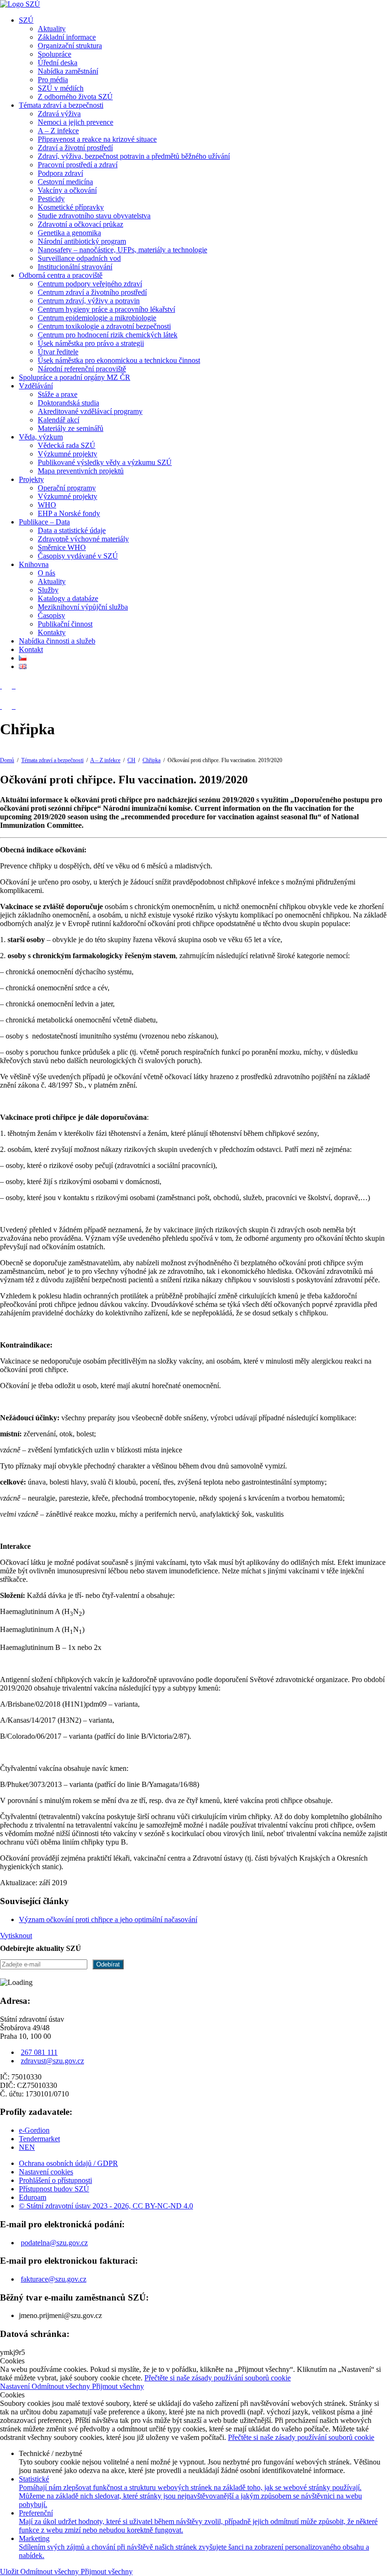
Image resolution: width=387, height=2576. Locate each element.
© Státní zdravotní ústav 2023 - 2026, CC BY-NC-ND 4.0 (106, 2206)
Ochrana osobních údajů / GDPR (68, 2163)
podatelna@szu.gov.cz (54, 2243)
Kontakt (31, 649)
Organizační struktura (70, 46)
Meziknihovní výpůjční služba (83, 607)
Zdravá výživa (59, 114)
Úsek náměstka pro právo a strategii (91, 343)
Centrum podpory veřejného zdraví (90, 284)
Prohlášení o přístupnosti (55, 2180)
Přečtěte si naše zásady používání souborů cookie (218, 2378)
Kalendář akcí (59, 420)
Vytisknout (16, 1936)
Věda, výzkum (41, 437)
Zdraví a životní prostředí (75, 148)
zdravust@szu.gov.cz (52, 2061)
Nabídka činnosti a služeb (57, 641)
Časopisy (51, 615)
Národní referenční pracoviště (82, 369)
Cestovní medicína (65, 182)
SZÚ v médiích (61, 88)
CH (131, 760)
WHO (47, 505)
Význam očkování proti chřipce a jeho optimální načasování (108, 1919)
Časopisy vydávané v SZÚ (78, 556)
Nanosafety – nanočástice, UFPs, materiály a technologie (122, 250)
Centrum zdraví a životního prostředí (92, 292)
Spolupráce (55, 54)
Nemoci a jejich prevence (76, 122)
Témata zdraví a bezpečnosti (61, 105)
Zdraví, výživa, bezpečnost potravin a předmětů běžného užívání (134, 156)
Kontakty (52, 632)
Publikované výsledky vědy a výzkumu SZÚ (105, 462)
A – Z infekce (58, 131)
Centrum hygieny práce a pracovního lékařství (106, 309)
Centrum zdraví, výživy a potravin (89, 301)
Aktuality (52, 29)
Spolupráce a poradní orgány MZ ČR (75, 377)
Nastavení (16, 2386)
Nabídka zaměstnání (68, 71)
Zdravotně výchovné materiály (83, 539)
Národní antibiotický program (82, 241)
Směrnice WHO (62, 547)
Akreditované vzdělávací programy (90, 411)
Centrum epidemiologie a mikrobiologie (97, 318)
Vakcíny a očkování (67, 190)
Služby (48, 590)
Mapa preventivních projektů (81, 471)
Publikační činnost (65, 624)
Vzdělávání (36, 386)
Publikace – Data (44, 522)
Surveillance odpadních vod (79, 258)
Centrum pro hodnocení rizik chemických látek (108, 335)
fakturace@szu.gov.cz (54, 2279)
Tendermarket (39, 2139)
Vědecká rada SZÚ (67, 445)
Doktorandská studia (68, 403)
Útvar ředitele (58, 352)
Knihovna (34, 564)
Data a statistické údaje (72, 530)
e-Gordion (34, 2130)
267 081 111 (39, 2052)
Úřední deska (58, 63)
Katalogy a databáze (68, 598)
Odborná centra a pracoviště (61, 275)
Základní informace (67, 37)
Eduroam (33, 2197)
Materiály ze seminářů (71, 428)
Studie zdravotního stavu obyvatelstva (94, 216)
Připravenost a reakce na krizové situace (97, 139)
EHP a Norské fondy (69, 513)
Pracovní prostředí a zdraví (78, 165)
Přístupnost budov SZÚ (54, 2189)
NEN (27, 2147)
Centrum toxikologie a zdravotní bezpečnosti (104, 326)
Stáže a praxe (58, 394)
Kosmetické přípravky (71, 207)
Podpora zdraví (60, 173)
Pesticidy (51, 199)
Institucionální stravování (75, 267)
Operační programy (67, 488)
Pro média (53, 80)
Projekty (31, 479)
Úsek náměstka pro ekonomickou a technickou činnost (119, 360)
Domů (7, 760)
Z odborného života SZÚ (75, 97)
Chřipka (151, 760)
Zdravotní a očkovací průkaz (80, 224)
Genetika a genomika (69, 233)
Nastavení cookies (46, 2172)
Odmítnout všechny (62, 2386)
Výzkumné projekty (67, 454)
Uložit (10, 2572)
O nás (46, 573)
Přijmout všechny (118, 2386)
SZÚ (26, 20)
